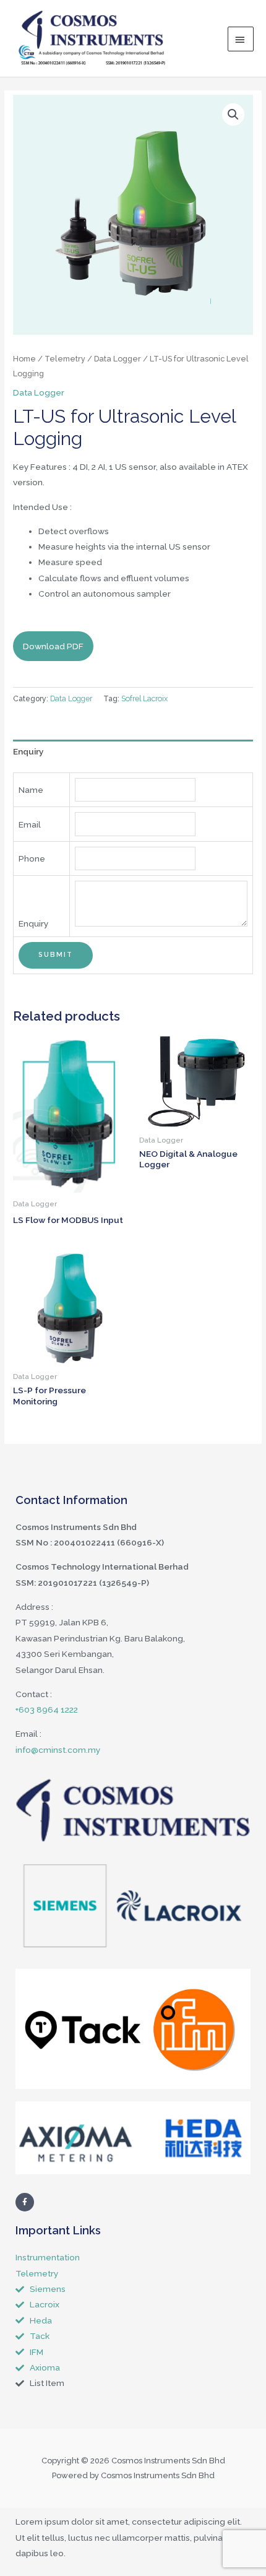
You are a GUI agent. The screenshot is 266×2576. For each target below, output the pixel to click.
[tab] (133, 752)
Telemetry (65, 359)
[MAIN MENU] (241, 39)
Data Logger (118, 359)
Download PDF (53, 646)
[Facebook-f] (25, 2202)
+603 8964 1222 (47, 1709)
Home (24, 359)
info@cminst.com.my (58, 1750)
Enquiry (28, 751)
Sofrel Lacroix (144, 698)
